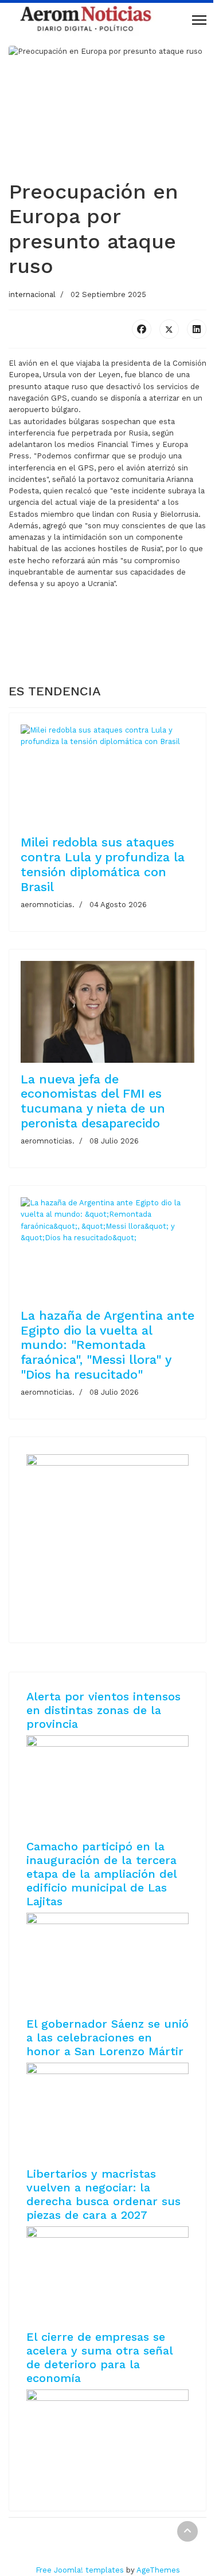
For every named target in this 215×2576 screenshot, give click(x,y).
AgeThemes (158, 2570)
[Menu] (199, 20)
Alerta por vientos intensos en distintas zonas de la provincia (103, 1710)
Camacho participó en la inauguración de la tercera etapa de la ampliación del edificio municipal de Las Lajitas (101, 1874)
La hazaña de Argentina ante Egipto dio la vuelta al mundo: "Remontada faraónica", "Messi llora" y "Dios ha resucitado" (107, 1345)
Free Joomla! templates (80, 2570)
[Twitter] (169, 329)
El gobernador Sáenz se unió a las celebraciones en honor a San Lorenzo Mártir (107, 2037)
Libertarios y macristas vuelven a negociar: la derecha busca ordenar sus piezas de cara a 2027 (103, 2194)
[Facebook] (142, 329)
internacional (32, 294)
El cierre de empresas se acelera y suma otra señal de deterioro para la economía (99, 2357)
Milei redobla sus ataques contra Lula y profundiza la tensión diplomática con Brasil (103, 864)
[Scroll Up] (187, 2531)
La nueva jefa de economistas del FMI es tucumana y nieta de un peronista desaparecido (93, 1101)
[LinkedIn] (197, 329)
